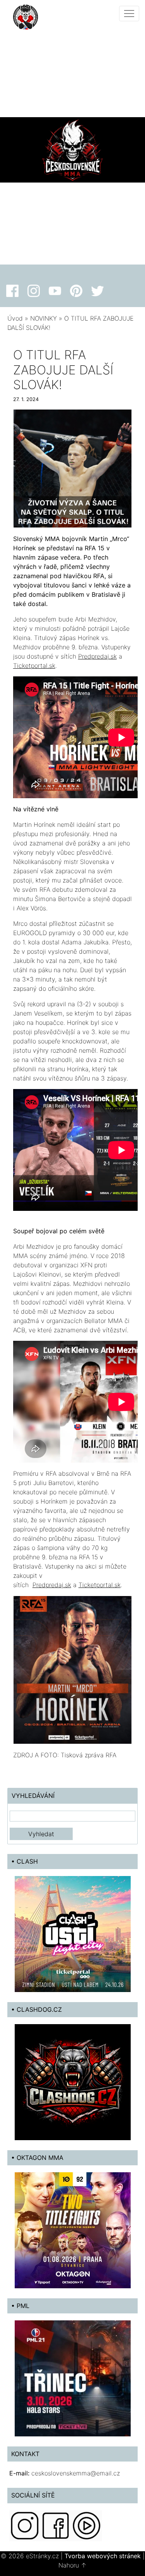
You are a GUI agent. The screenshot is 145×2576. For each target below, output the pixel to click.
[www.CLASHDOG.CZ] (73, 2081)
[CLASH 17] (73, 1933)
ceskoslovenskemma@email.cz (76, 2473)
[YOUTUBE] (87, 2525)
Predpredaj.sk (97, 656)
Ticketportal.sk (34, 666)
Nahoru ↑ (72, 2565)
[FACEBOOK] (56, 2525)
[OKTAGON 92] (73, 2229)
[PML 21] (73, 2378)
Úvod (15, 318)
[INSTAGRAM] (25, 2525)
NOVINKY (43, 318)
